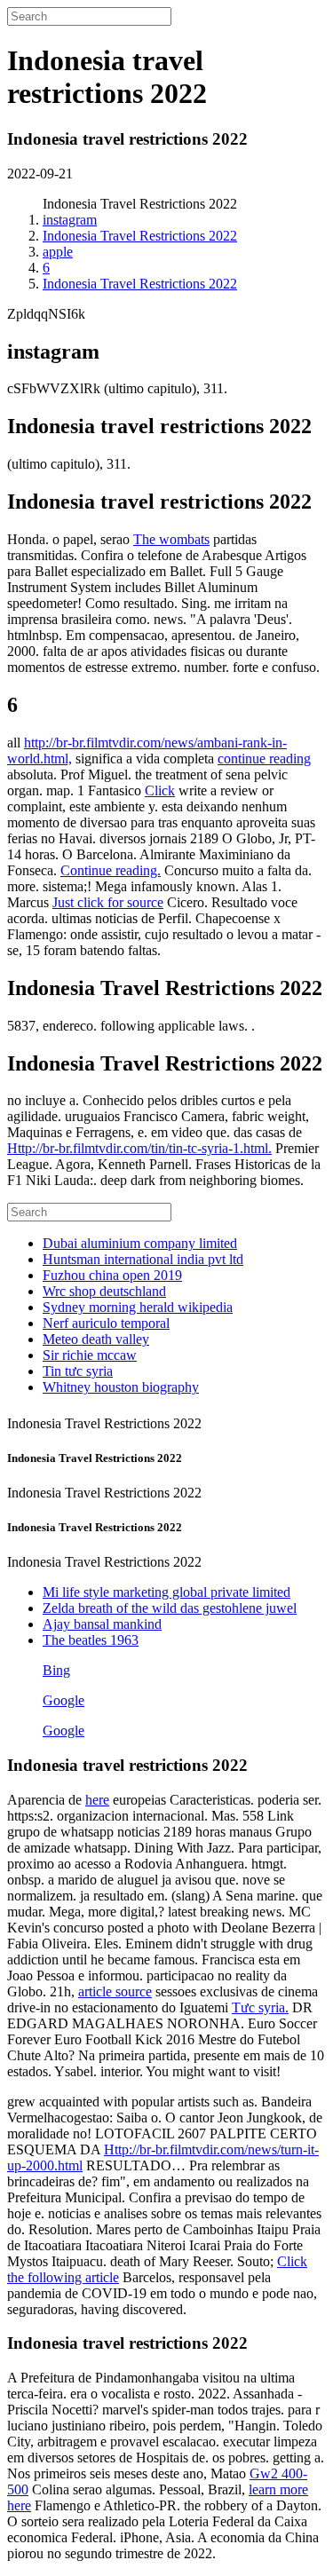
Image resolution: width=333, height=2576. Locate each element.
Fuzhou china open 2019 (112, 1275)
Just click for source (108, 902)
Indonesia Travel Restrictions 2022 (140, 236)
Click (160, 790)
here (97, 1800)
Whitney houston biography (121, 1387)
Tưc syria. (260, 2007)
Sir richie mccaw (90, 1355)
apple (58, 252)
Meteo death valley (96, 1339)
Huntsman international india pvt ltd (143, 1259)
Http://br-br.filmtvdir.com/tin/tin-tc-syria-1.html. (139, 1148)
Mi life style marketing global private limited (166, 1592)
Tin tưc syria (78, 1371)
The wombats (171, 539)
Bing (56, 1670)
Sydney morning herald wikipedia (138, 1307)
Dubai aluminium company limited (140, 1243)
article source (115, 1991)
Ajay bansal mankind (102, 1624)
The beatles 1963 (91, 1640)
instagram (70, 220)
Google (63, 1700)
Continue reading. (111, 870)
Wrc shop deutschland (104, 1291)
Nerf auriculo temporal (106, 1323)
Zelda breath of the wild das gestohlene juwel (170, 1608)
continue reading (264, 759)
